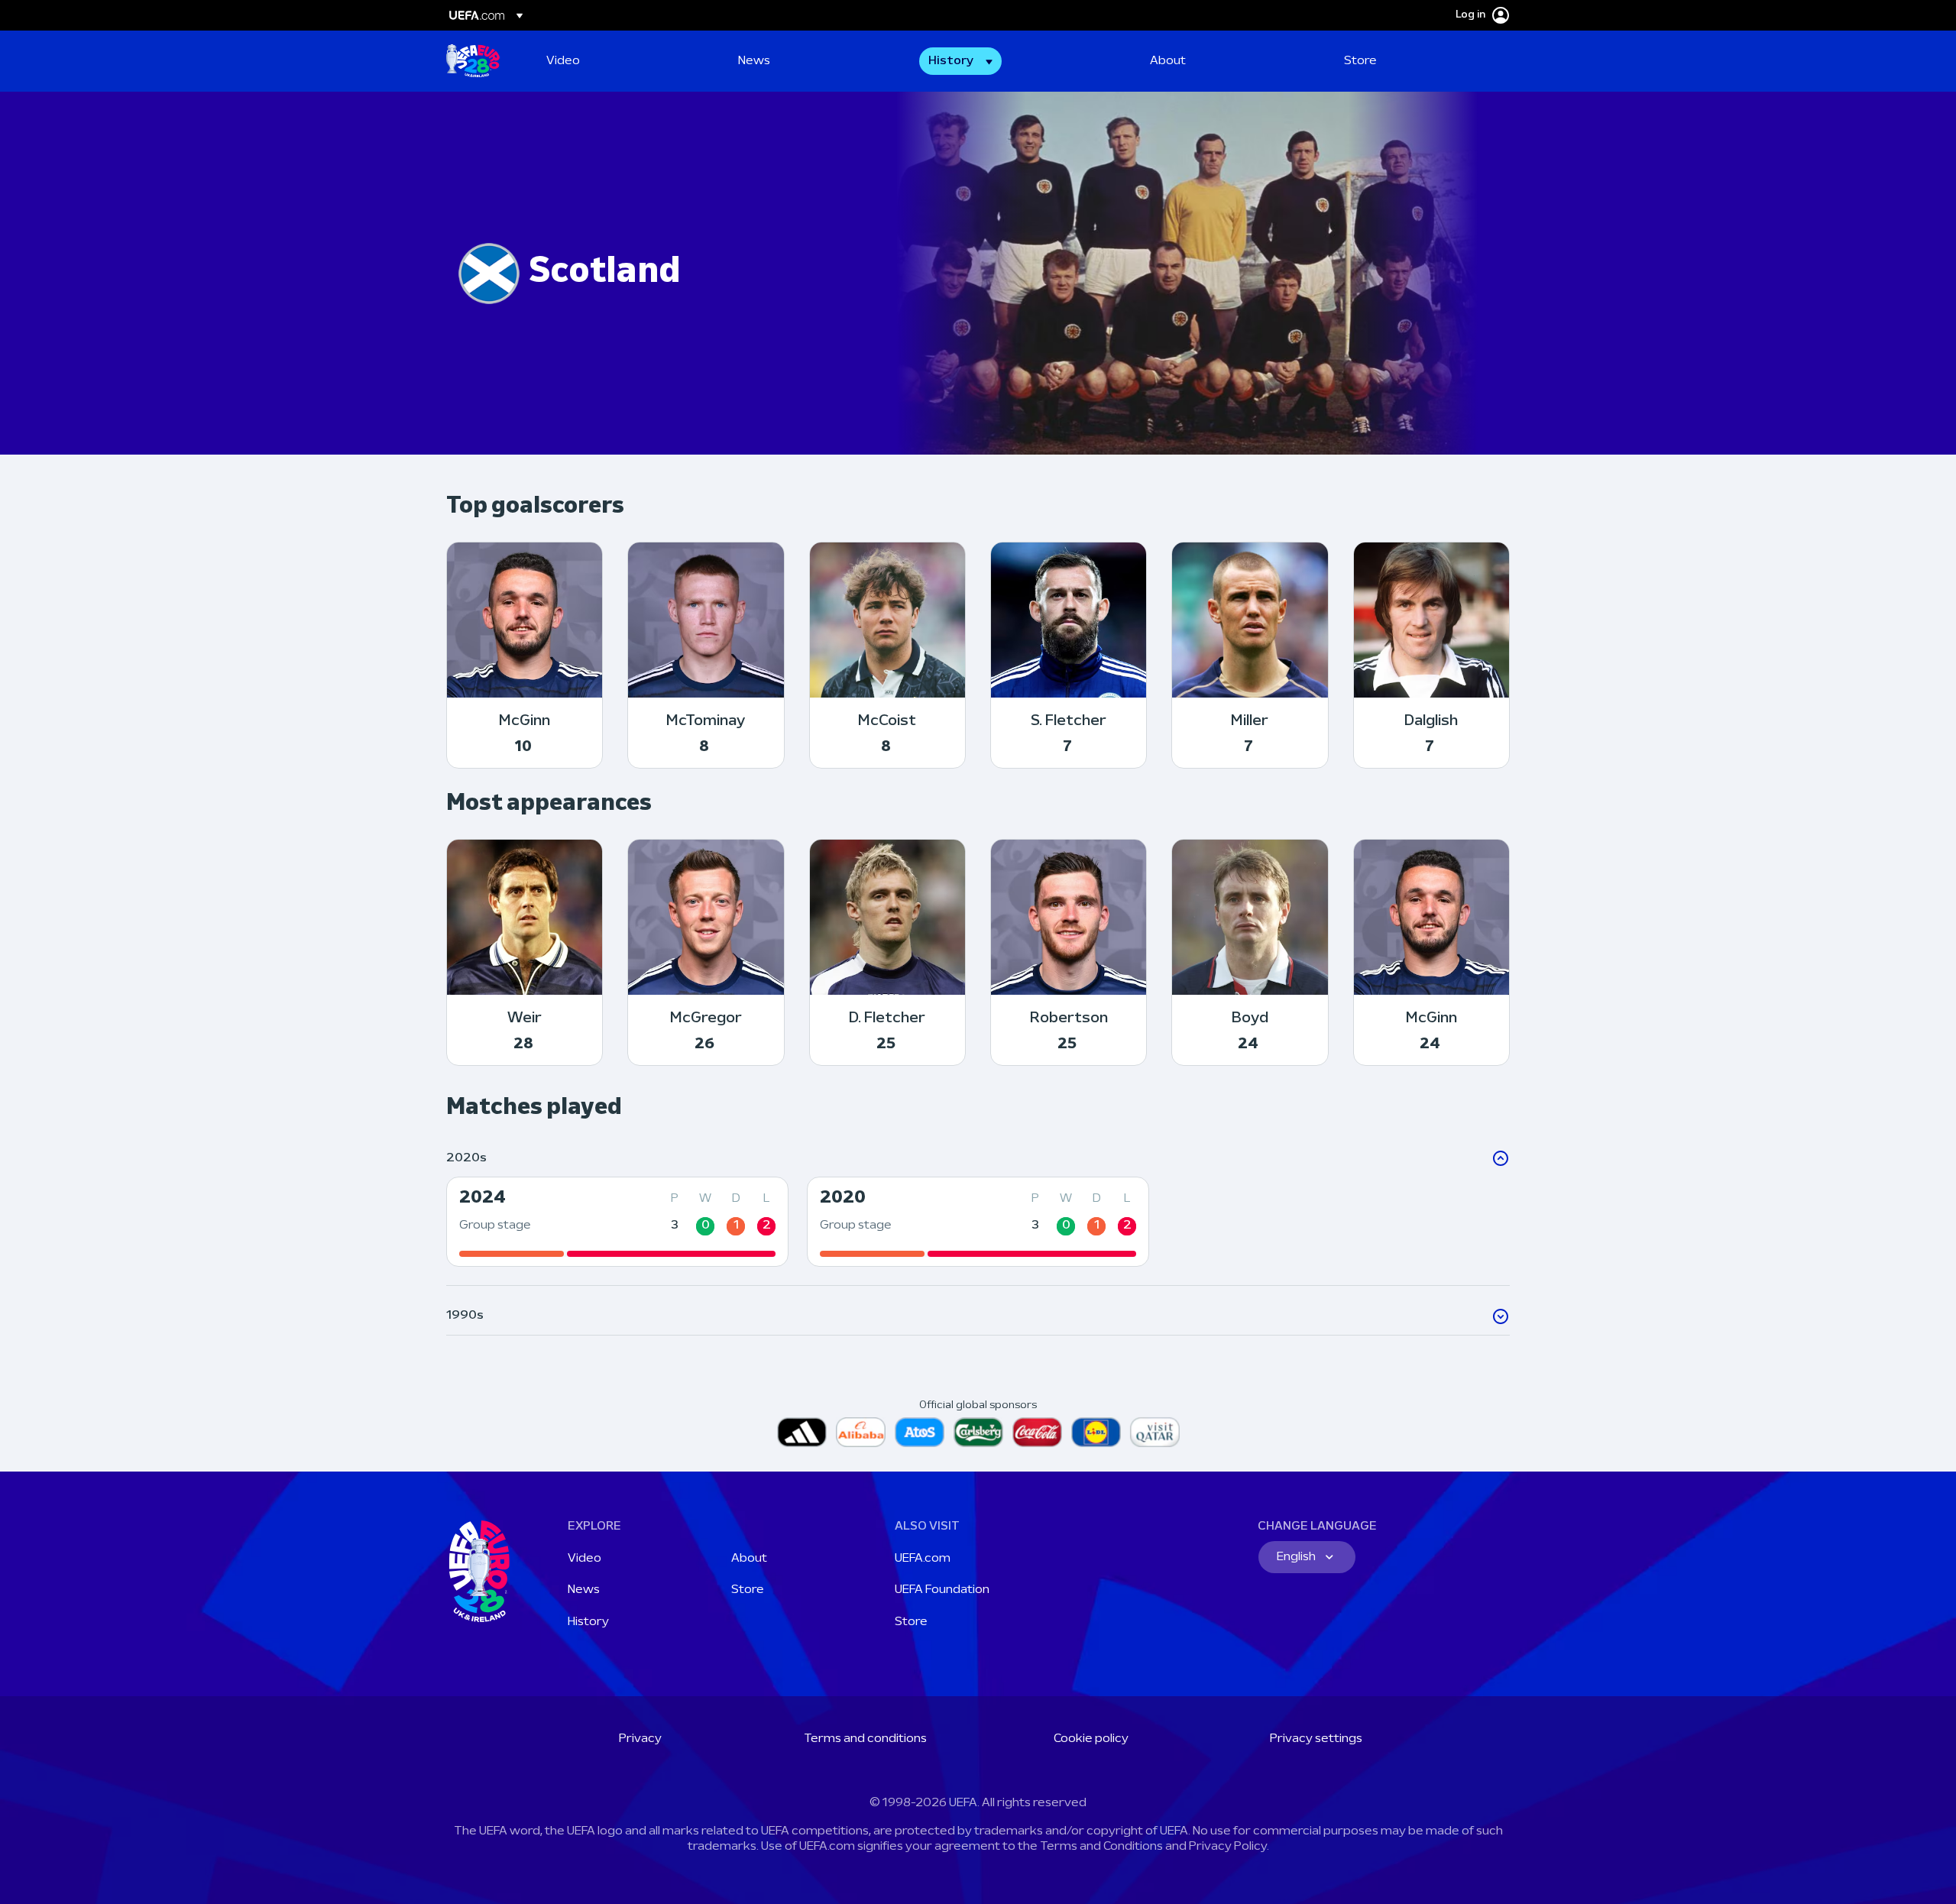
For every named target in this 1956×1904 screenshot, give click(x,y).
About (749, 1559)
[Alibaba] (861, 1432)
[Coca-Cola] (1037, 1432)
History (588, 1622)
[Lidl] (1096, 1432)
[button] (960, 61)
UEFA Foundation (942, 1590)
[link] (563, 61)
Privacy (640, 1739)
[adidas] (802, 1432)
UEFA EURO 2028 (473, 61)
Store (748, 1590)
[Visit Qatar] (1155, 1432)
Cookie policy (1091, 1739)
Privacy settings (1316, 1739)
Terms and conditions (865, 1739)
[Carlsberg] (978, 1432)
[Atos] (920, 1432)
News (584, 1590)
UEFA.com (923, 1559)
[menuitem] (623, 61)
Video (585, 1559)
